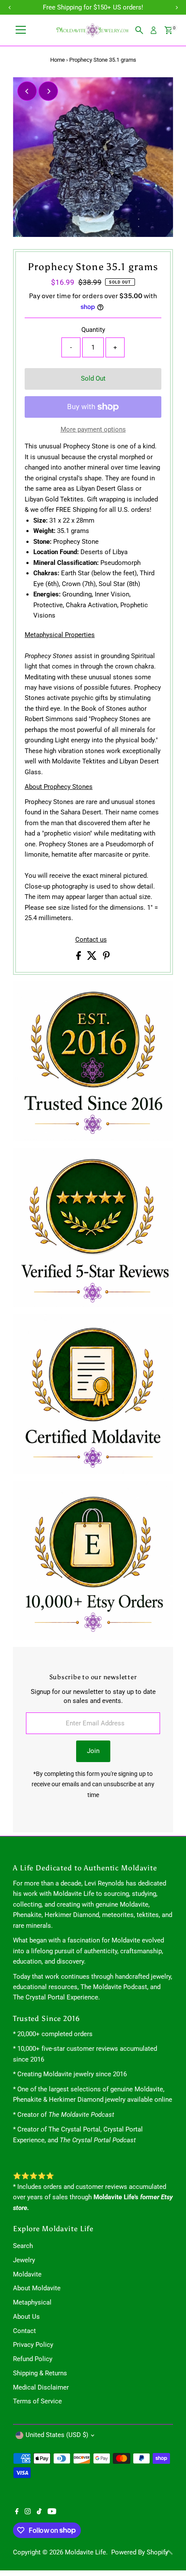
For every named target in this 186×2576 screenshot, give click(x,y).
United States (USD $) (57, 2435)
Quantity (93, 330)
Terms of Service (37, 2401)
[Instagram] (28, 2512)
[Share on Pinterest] (106, 958)
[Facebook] (17, 2512)
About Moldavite (37, 2288)
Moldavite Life (85, 2552)
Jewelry (24, 2260)
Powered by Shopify (140, 2552)
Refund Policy (33, 2359)
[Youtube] (52, 2512)
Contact (24, 2331)
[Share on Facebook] (79, 958)
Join (93, 1751)
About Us (26, 2317)
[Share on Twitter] (93, 958)
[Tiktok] (39, 2512)
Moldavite (27, 2274)
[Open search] (139, 30)
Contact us (91, 940)
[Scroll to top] (169, 2552)
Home (58, 60)
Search (23, 2246)
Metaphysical (32, 2302)
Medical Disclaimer (41, 2387)
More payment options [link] (93, 429)
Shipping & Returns (40, 2373)
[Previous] (27, 91)
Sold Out (93, 378)
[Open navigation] (21, 30)
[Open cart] (168, 30)
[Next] (48, 91)
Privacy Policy (33, 2345)
